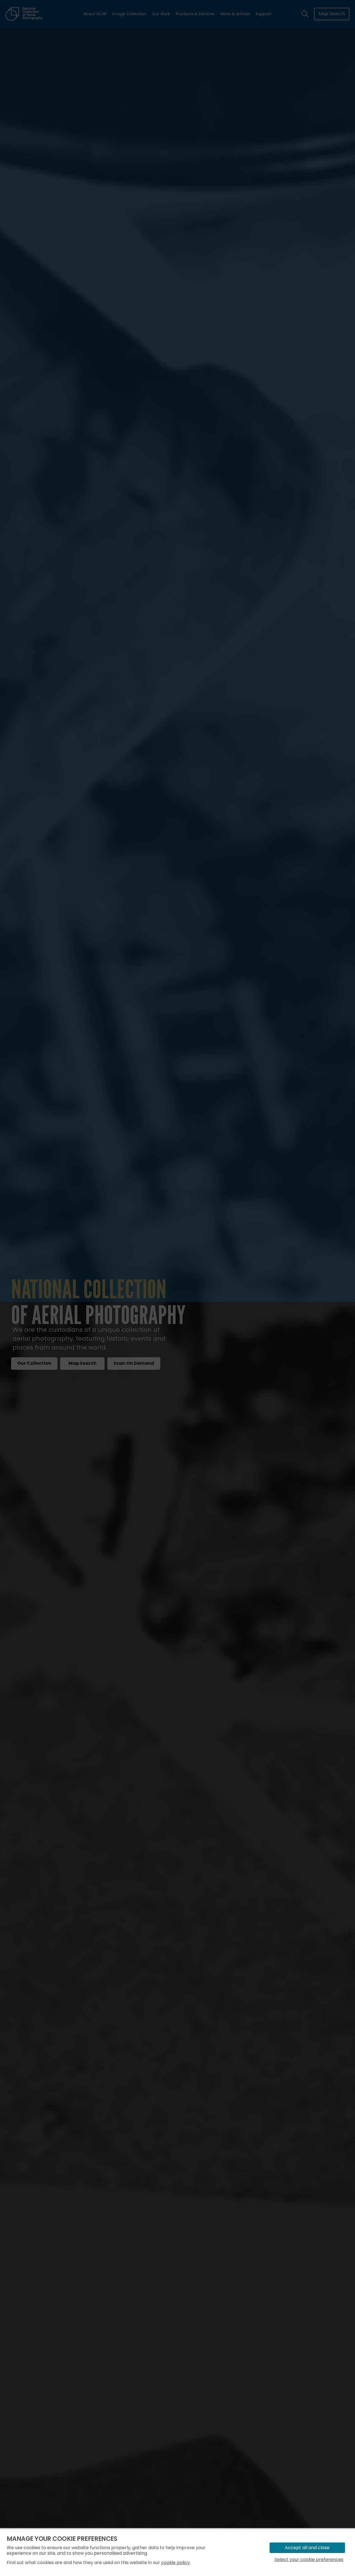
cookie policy (175, 2563)
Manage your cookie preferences (62, 2539)
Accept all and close (307, 2548)
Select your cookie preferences (309, 2560)
